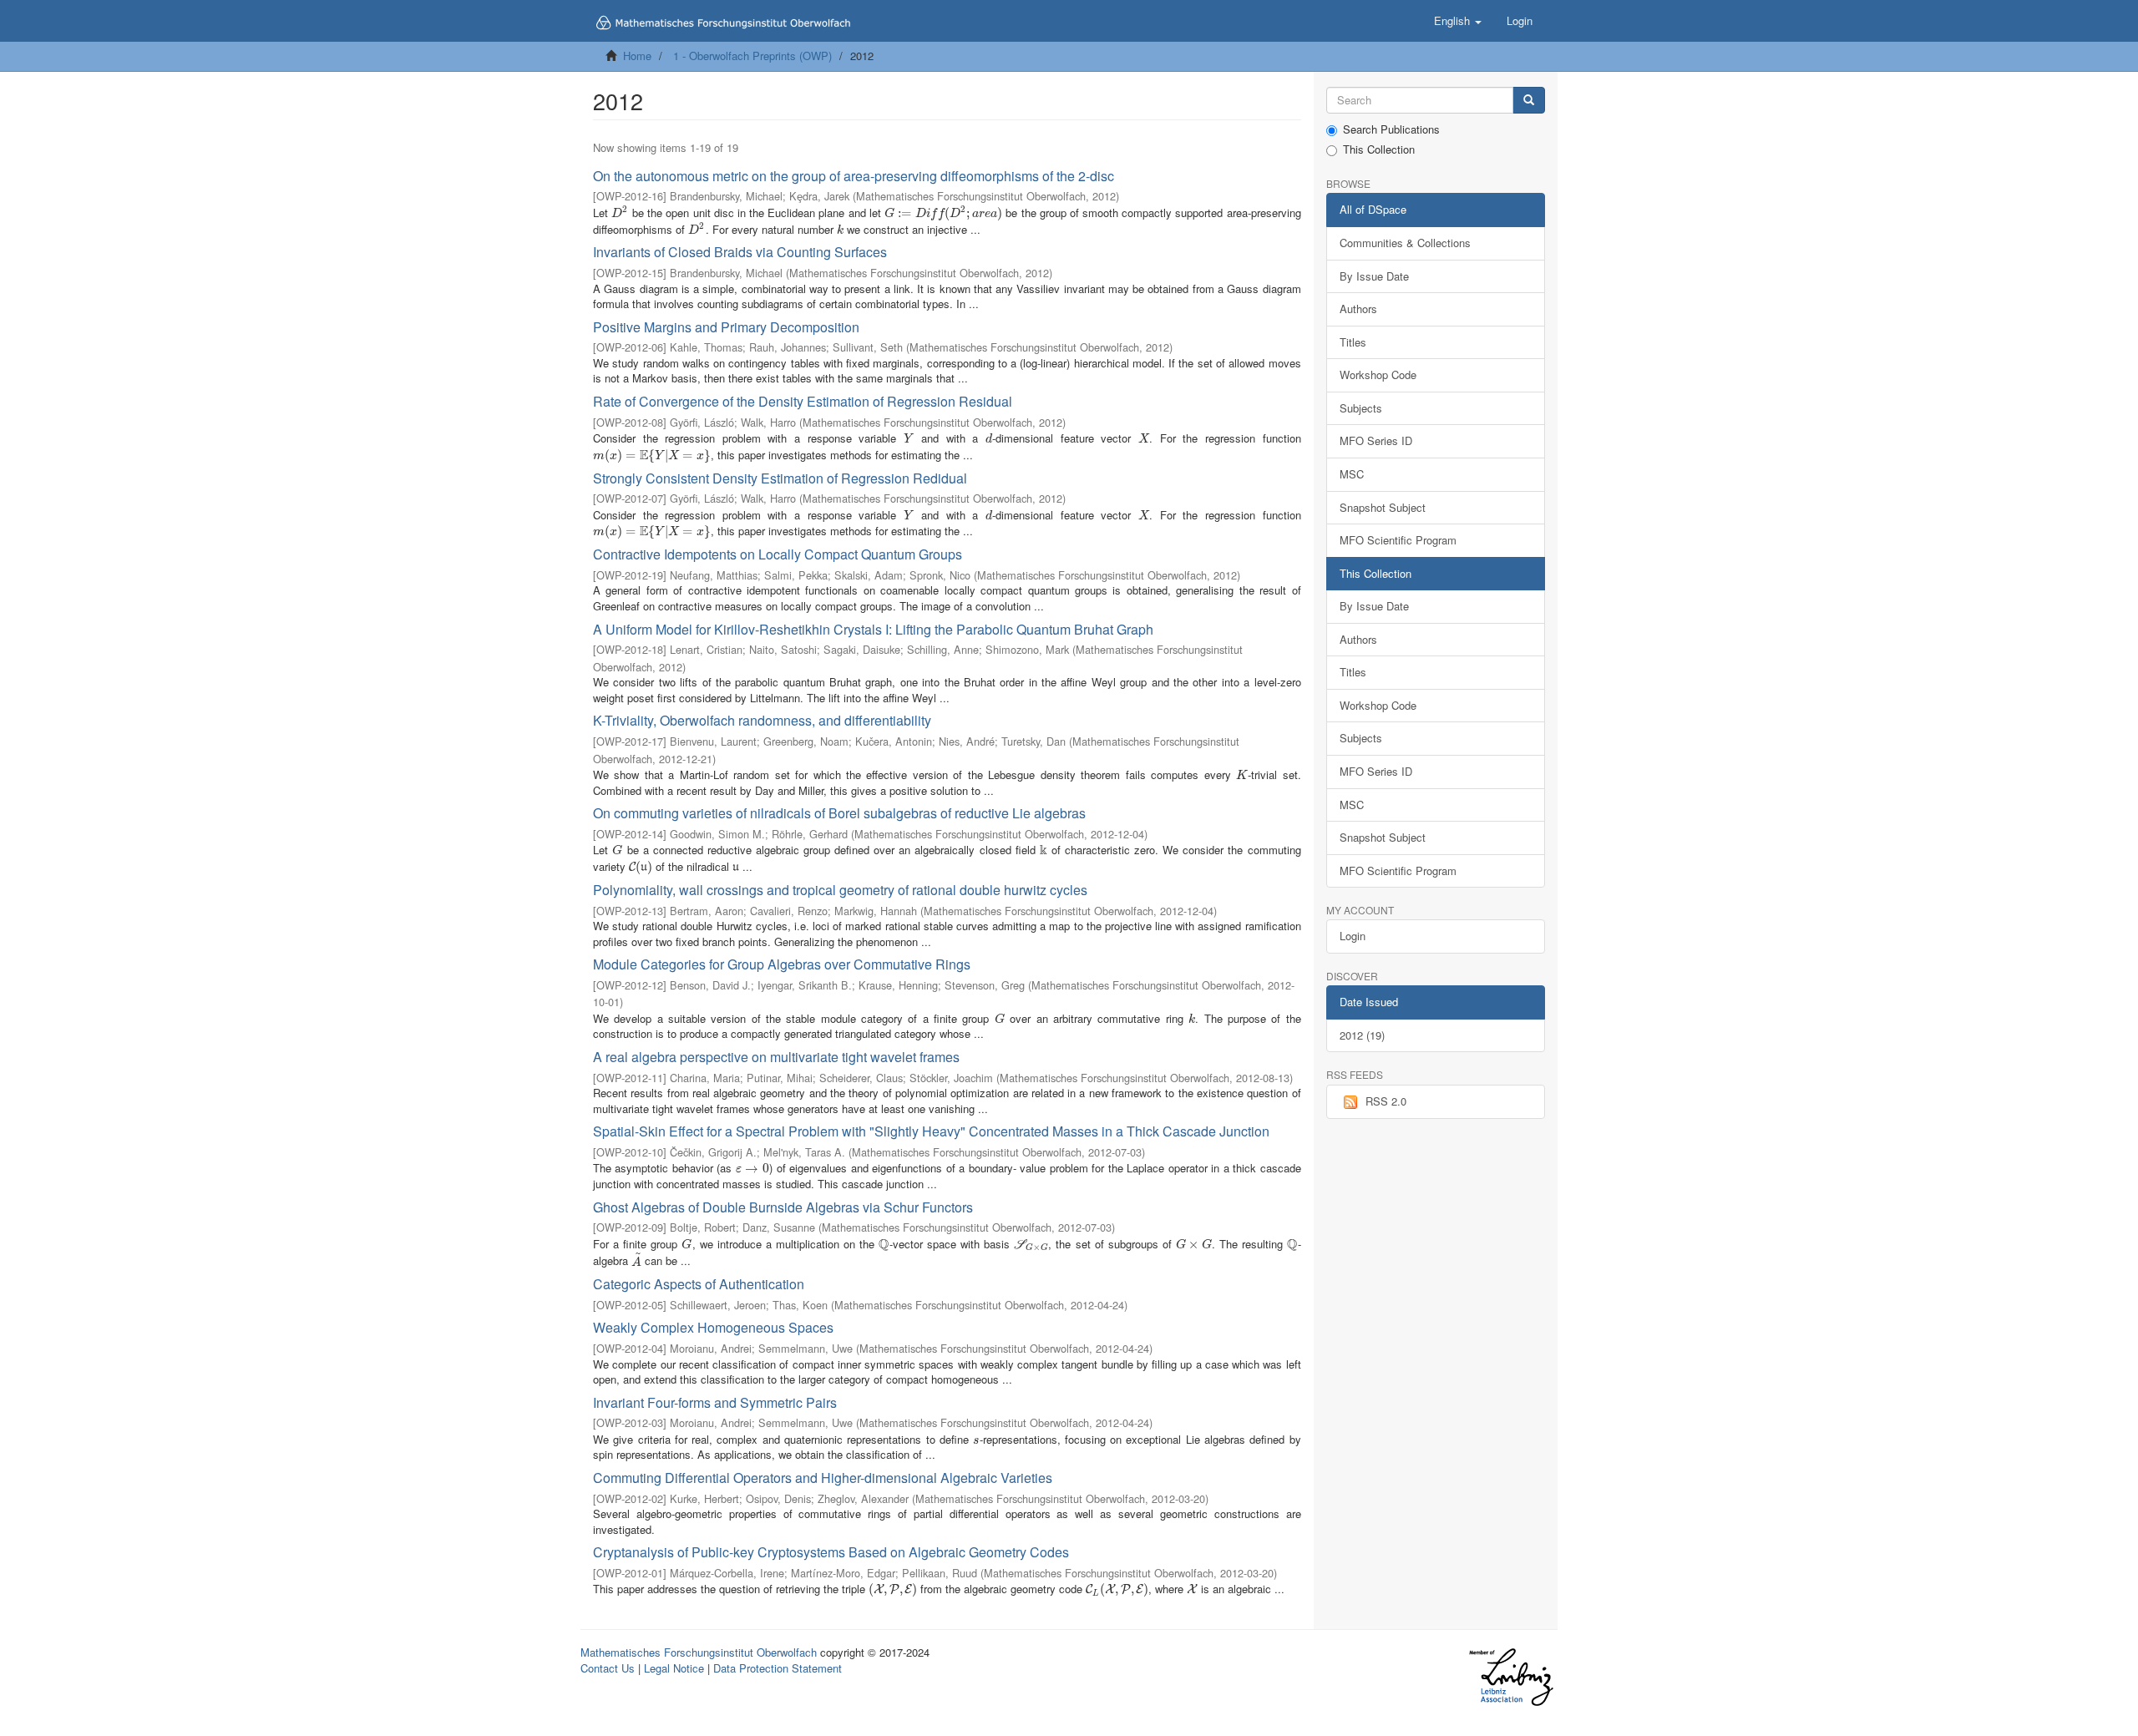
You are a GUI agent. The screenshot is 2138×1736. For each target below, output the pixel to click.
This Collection (1379, 149)
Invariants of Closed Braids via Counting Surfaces (740, 252)
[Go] (1529, 101)
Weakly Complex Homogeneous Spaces (713, 1327)
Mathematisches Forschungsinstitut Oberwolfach (699, 1652)
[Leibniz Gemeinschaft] (1510, 1677)
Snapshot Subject (1383, 507)
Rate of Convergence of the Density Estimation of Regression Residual (803, 401)
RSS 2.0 (1386, 1101)
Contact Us (608, 1668)
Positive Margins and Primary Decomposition (726, 327)
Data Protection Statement (778, 1668)
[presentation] (620, 213)
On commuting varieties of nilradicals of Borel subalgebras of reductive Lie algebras (839, 813)
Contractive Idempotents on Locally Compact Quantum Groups (778, 554)
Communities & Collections (1405, 243)
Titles (1353, 342)
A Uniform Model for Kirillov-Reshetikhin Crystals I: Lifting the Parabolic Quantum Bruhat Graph (873, 629)
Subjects (1361, 408)
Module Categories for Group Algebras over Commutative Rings (782, 964)
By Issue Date (1374, 276)
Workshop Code (1378, 375)
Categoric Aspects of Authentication (699, 1284)
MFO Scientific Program (1398, 540)
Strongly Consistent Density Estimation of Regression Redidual (780, 478)
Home (637, 56)
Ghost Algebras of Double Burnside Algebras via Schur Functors (783, 1207)
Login (1353, 936)
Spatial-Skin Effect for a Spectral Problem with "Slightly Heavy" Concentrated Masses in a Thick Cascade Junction (931, 1131)
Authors (1358, 309)
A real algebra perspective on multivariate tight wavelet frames (776, 1057)
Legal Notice (674, 1668)
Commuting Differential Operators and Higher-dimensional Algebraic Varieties (823, 1478)
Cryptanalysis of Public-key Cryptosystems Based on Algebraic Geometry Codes (831, 1552)
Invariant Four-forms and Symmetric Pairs (715, 1402)
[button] (1458, 21)
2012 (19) (1362, 1035)
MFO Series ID (1376, 440)
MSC (1352, 474)
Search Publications (1391, 129)
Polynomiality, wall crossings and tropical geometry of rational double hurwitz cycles (840, 890)
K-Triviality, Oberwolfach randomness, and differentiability (762, 720)
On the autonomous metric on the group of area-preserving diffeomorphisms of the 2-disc (854, 176)
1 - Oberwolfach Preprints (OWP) (752, 56)
